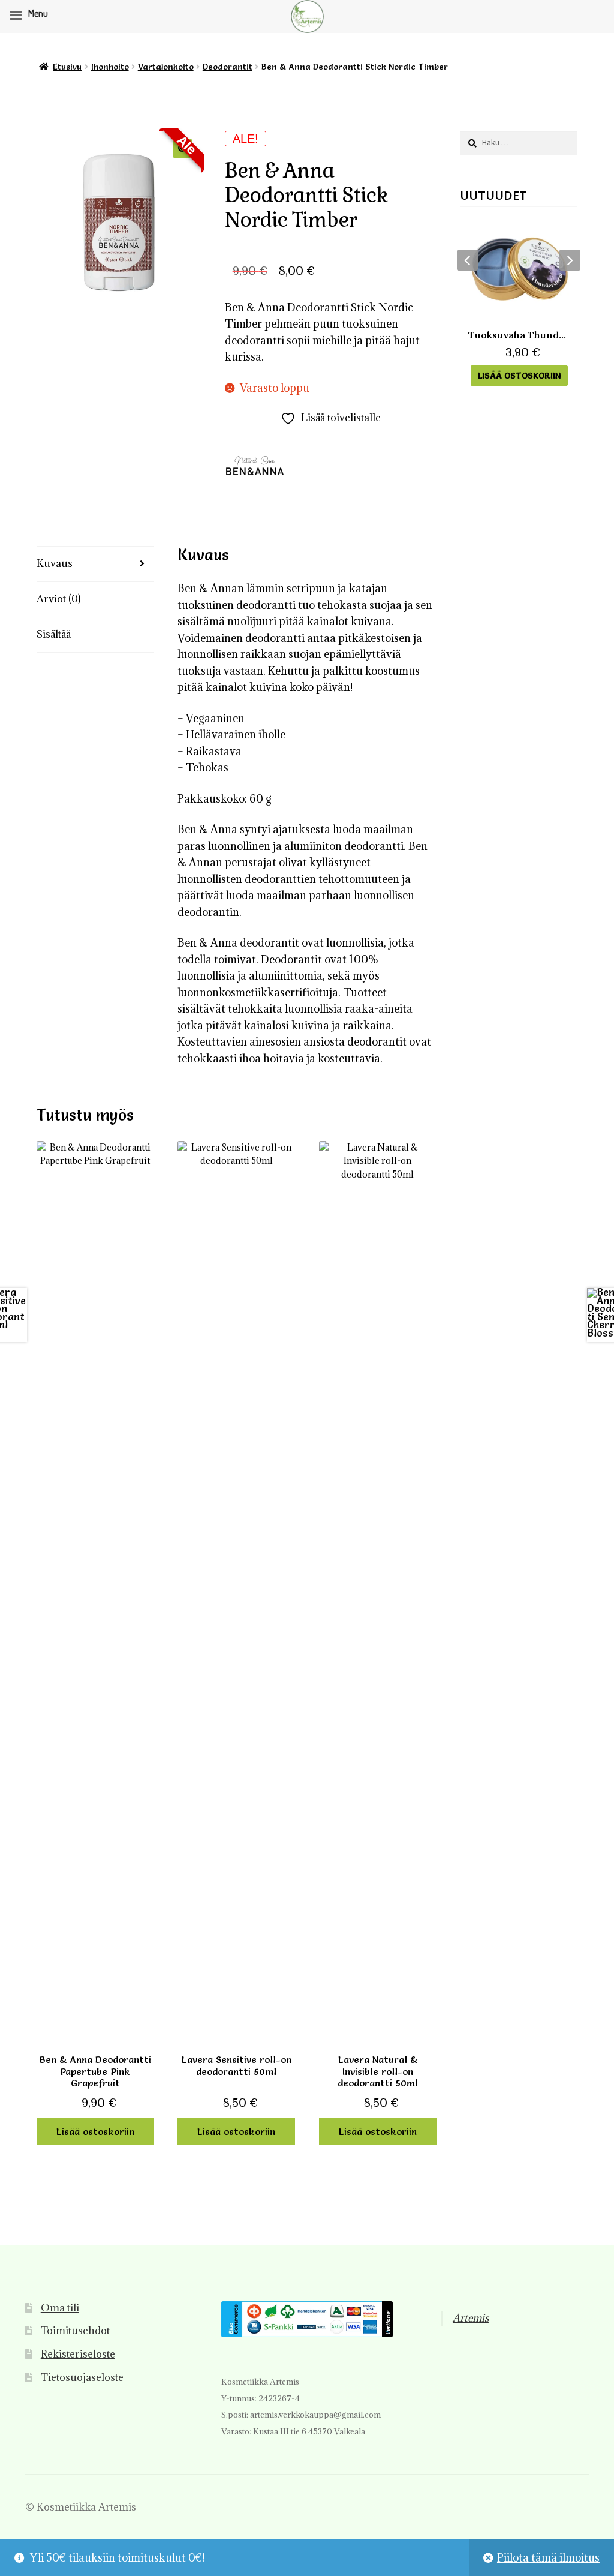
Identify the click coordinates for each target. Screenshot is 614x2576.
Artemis (471, 2318)
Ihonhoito (110, 67)
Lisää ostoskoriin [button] (95, 2131)
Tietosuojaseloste (82, 2377)
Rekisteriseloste (78, 2354)
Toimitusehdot (75, 2331)
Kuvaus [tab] (55, 563)
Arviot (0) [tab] (58, 599)
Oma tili (60, 2308)
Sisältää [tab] (54, 634)
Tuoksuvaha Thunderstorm (519, 335)
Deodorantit (228, 67)
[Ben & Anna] (255, 466)
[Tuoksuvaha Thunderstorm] (519, 269)
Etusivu (67, 67)
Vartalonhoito (166, 67)
